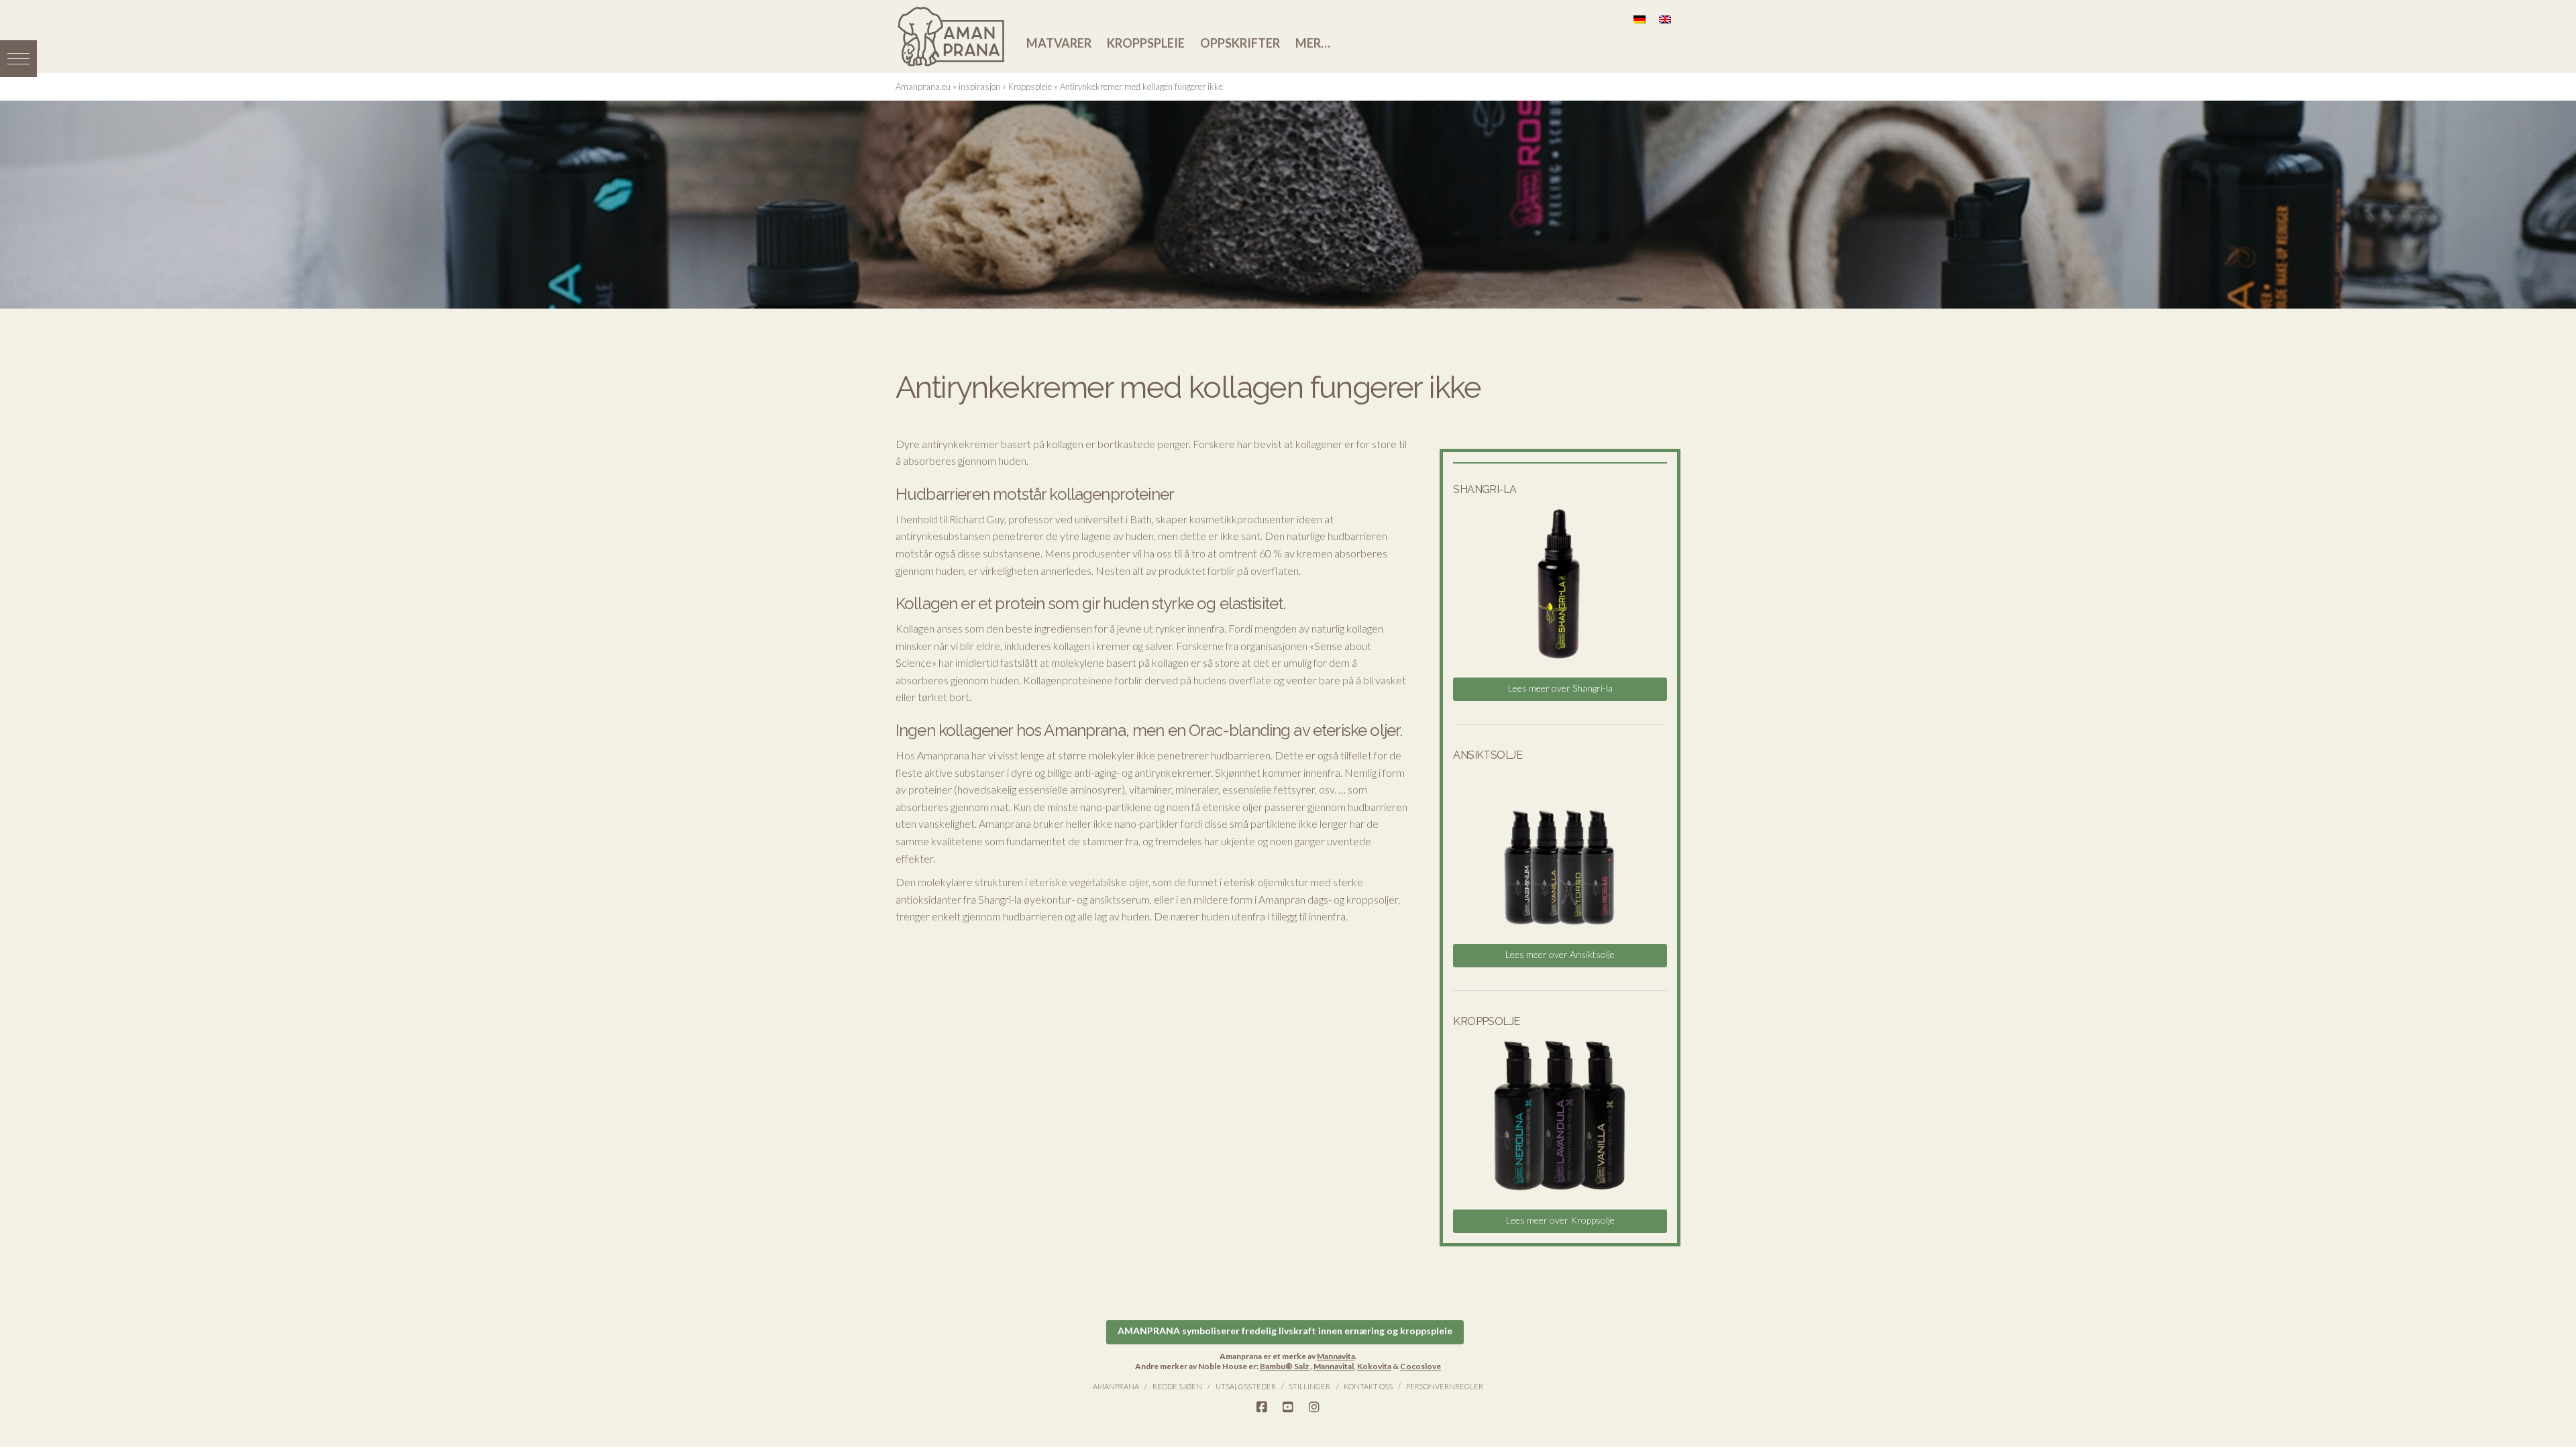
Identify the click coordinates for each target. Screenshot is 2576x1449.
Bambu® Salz (1285, 1366)
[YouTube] (1288, 1407)
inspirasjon (979, 87)
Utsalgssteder (1246, 1386)
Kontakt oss (1368, 1386)
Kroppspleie (1146, 43)
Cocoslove (1420, 1366)
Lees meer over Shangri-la (1560, 688)
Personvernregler (1445, 1386)
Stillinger (1309, 1386)
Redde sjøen (1177, 1386)
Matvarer (1059, 43)
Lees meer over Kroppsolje (1560, 1220)
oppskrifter (1240, 43)
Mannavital (1334, 1366)
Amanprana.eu (923, 87)
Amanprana (1116, 1386)
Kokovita (1374, 1366)
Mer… (1313, 43)
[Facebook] (1262, 1407)
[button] (18, 59)
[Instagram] (1314, 1407)
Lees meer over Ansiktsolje (1560, 954)
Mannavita (1336, 1356)
